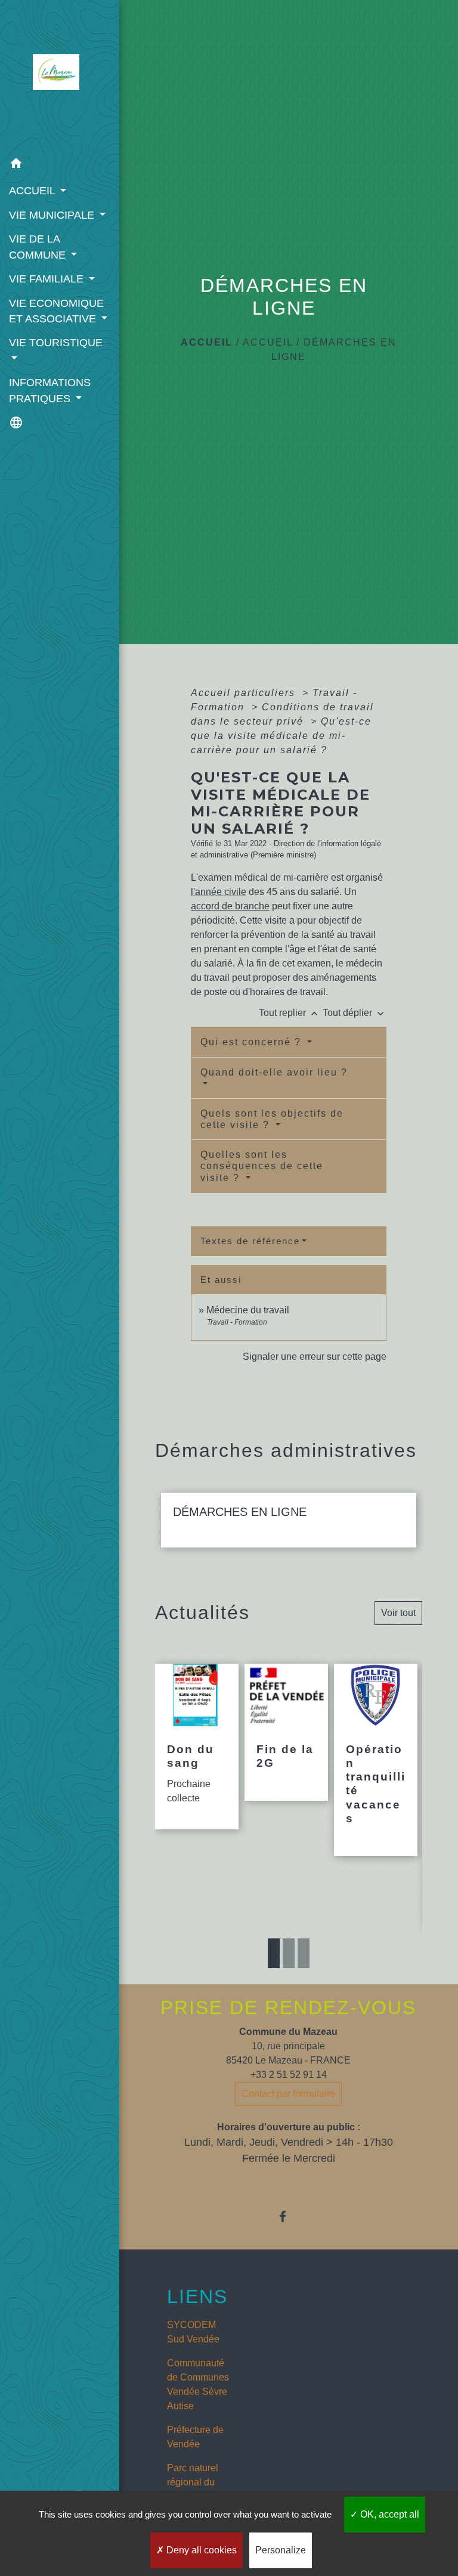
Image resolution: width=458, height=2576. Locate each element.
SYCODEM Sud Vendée (193, 2332)
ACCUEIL (268, 342)
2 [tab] (289, 1953)
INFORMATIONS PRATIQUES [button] (50, 390)
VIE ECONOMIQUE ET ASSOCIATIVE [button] (56, 311)
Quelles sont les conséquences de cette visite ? (262, 1166)
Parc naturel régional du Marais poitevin (199, 2482)
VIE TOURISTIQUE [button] (56, 343)
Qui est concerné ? (253, 1042)
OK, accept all (389, 2514)
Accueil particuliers (245, 693)
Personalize (281, 2550)
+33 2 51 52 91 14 (289, 2075)
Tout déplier (355, 1013)
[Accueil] (59, 76)
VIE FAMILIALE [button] (48, 279)
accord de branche (230, 906)
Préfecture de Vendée (195, 2437)
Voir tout (398, 1613)
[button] (60, 165)
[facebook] (288, 2216)
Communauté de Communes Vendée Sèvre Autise (198, 2384)
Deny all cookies (200, 2550)
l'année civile (219, 892)
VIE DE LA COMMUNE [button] (39, 247)
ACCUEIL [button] (33, 191)
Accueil (207, 342)
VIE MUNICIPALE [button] (53, 215)
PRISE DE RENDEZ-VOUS (288, 2008)
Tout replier (290, 1013)
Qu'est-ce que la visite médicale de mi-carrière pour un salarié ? (281, 736)
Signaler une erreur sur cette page (315, 1357)
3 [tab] (304, 1953)
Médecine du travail (248, 1310)
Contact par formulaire (288, 2094)
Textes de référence (250, 1241)
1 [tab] (274, 1953)
